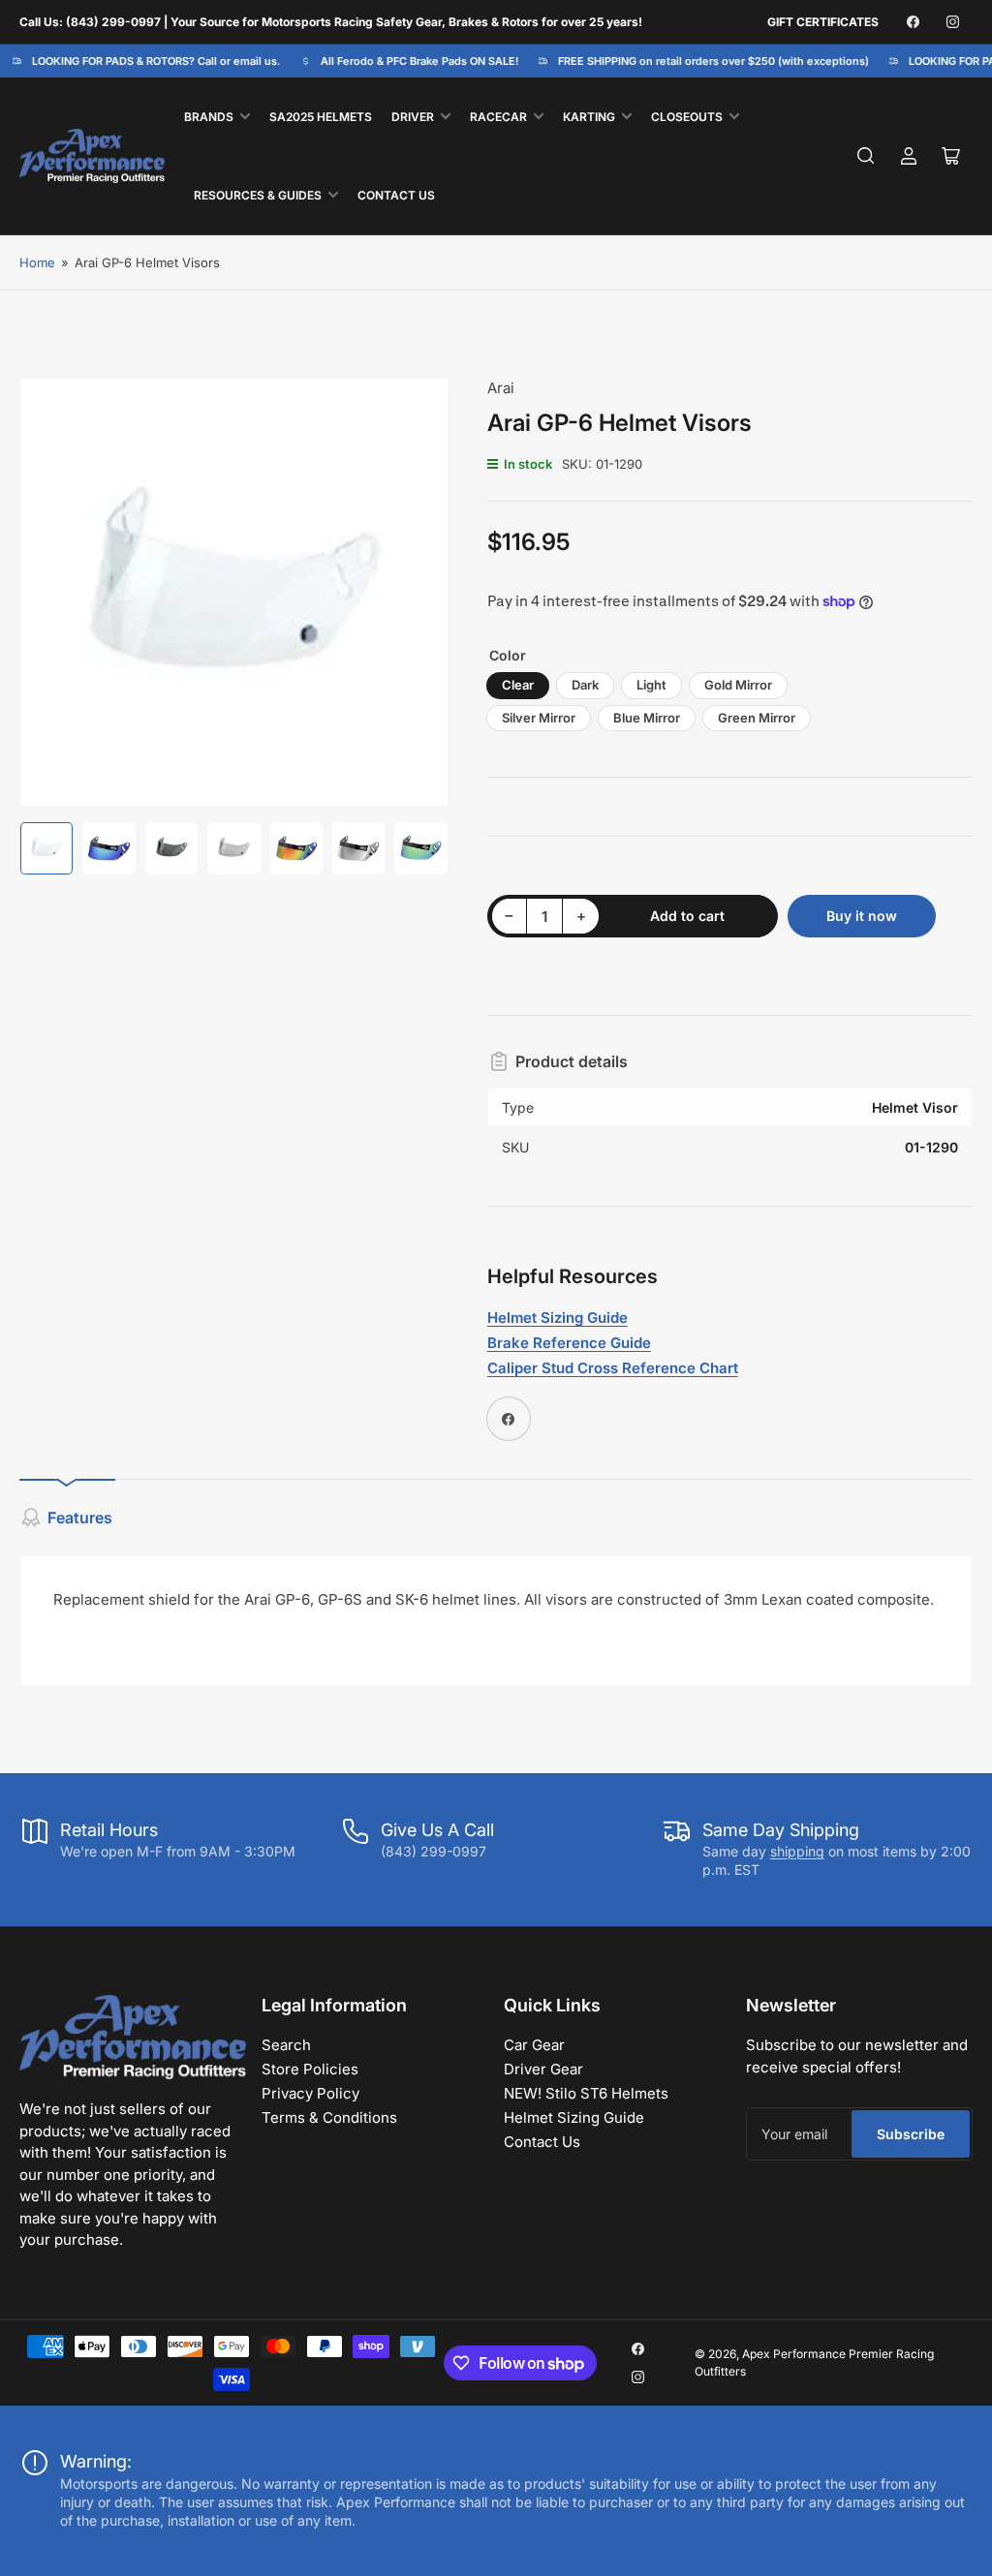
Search (286, 2045)
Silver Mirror (539, 718)
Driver (413, 117)
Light (651, 685)
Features (80, 1518)
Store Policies (310, 2069)
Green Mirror (757, 718)
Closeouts (687, 117)
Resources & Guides (258, 195)
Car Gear (534, 2045)
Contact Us (396, 195)
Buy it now (862, 916)
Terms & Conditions (329, 2117)
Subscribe (911, 2134)
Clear (518, 685)
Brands (209, 117)
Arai (501, 388)
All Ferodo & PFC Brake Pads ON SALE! (410, 61)
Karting (589, 117)
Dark (585, 685)
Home (37, 262)
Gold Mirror (738, 685)
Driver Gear (543, 2069)
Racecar (498, 117)
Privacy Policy (310, 2093)
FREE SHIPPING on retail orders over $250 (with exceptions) (704, 61)
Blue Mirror (647, 718)
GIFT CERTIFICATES (823, 22)
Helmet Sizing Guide (574, 2117)
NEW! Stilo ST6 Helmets (586, 2093)
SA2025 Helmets (321, 117)
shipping (797, 1851)
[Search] (866, 156)
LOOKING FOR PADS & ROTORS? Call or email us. (147, 61)
